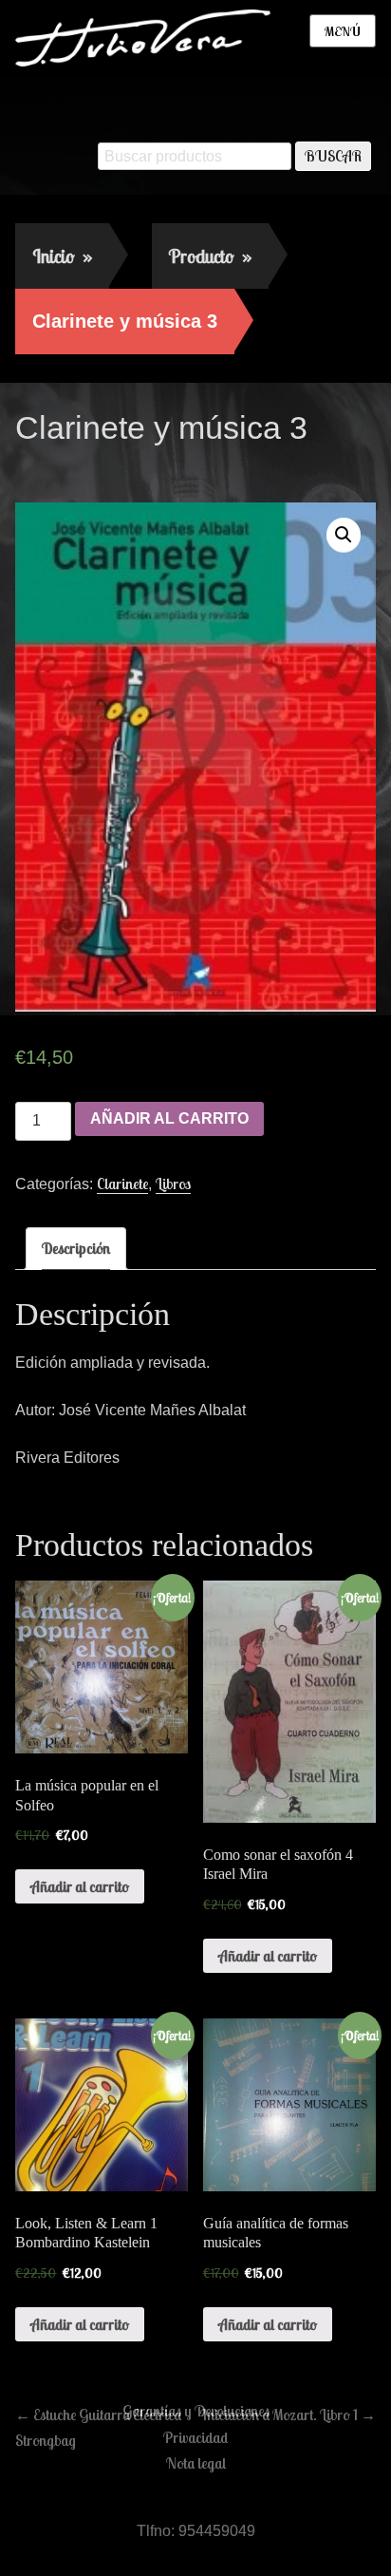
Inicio (62, 256)
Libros (173, 1184)
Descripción (76, 1248)
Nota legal (196, 2463)
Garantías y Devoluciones (196, 2411)
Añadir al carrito (169, 1118)
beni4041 (179, 468)
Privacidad (195, 2437)
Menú (343, 31)
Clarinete (122, 1184)
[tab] (76, 1248)
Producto (210, 256)
